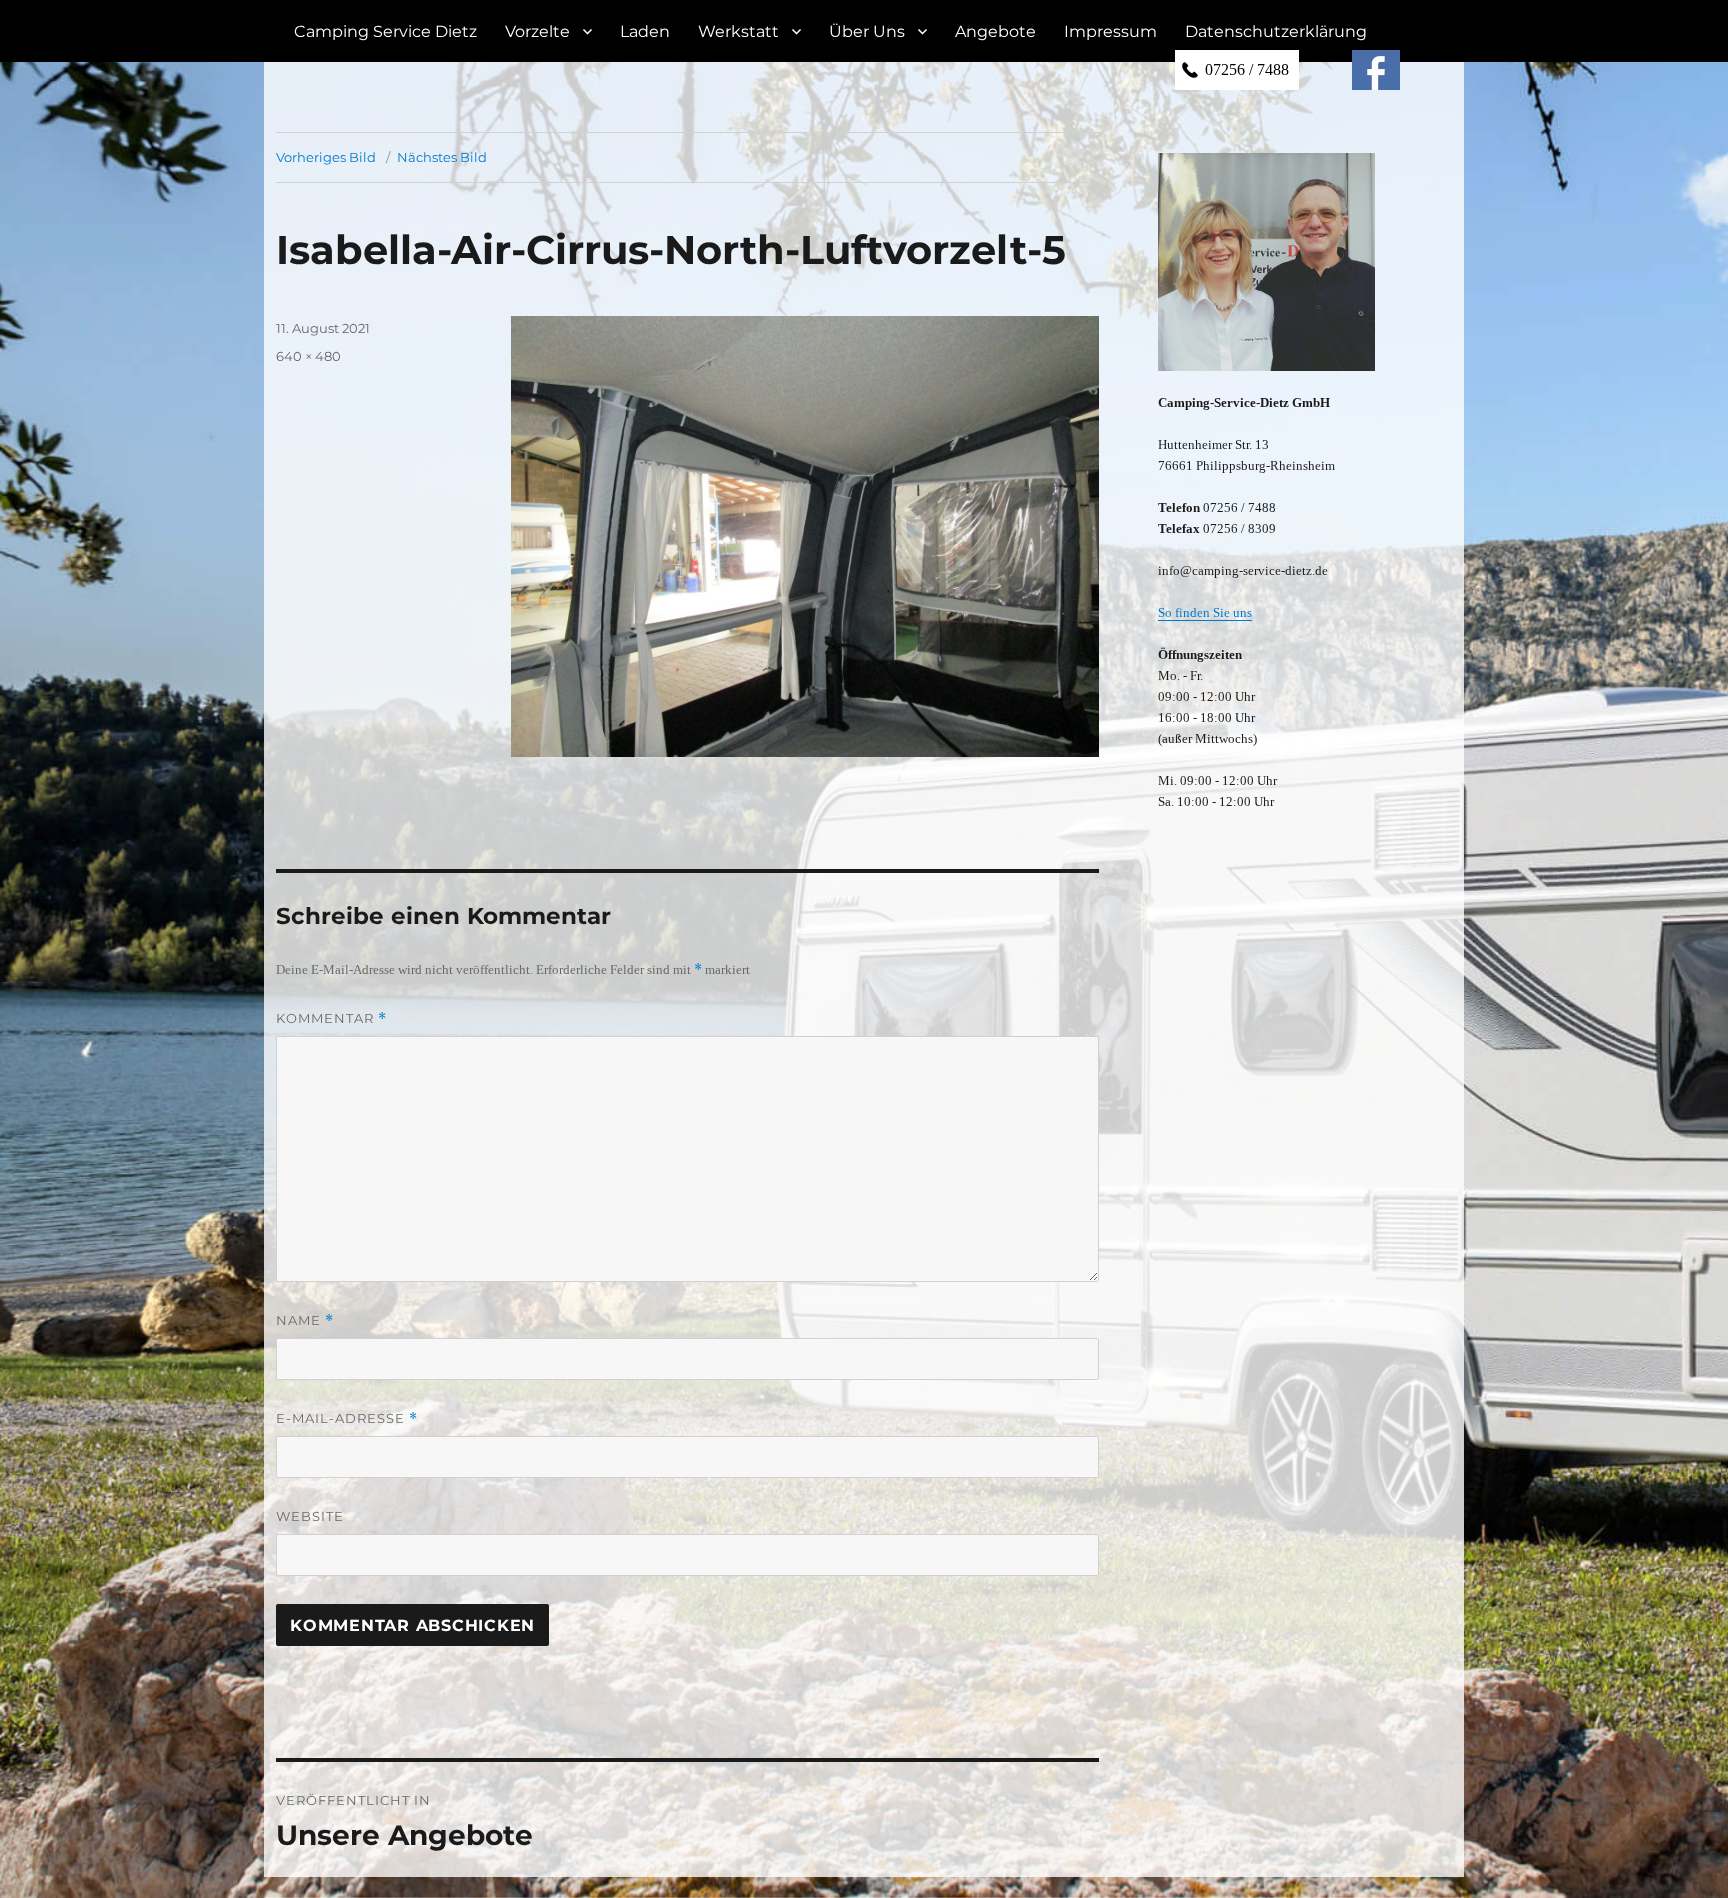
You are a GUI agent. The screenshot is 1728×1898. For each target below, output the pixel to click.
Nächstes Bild (442, 157)
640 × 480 (308, 356)
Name (305, 1320)
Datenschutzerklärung (1276, 31)
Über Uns (867, 31)
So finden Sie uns (1205, 612)
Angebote (995, 31)
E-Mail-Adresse (347, 1418)
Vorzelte (537, 31)
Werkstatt (738, 31)
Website (310, 1516)
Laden (645, 31)
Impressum (1110, 31)
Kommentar (331, 1018)
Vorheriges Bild (326, 157)
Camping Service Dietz (385, 31)
